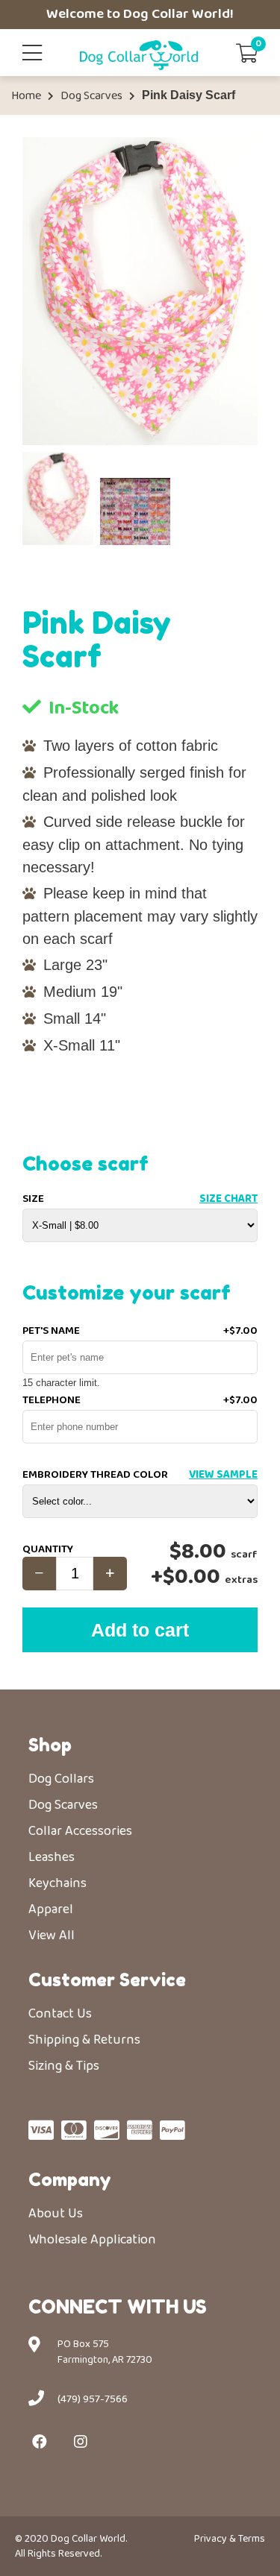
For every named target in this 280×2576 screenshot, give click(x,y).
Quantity (48, 1549)
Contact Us (60, 2014)
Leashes (52, 1857)
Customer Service (107, 1980)
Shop (50, 1745)
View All (52, 1936)
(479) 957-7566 (93, 2399)
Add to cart (140, 1630)
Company (70, 2180)
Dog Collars (61, 1779)
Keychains (57, 1883)
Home (26, 96)
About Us (56, 2214)
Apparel (51, 1909)
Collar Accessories (80, 1831)
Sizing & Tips (64, 2066)
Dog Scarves (91, 96)
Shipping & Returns (84, 2040)
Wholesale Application (92, 2240)
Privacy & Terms (230, 2539)
